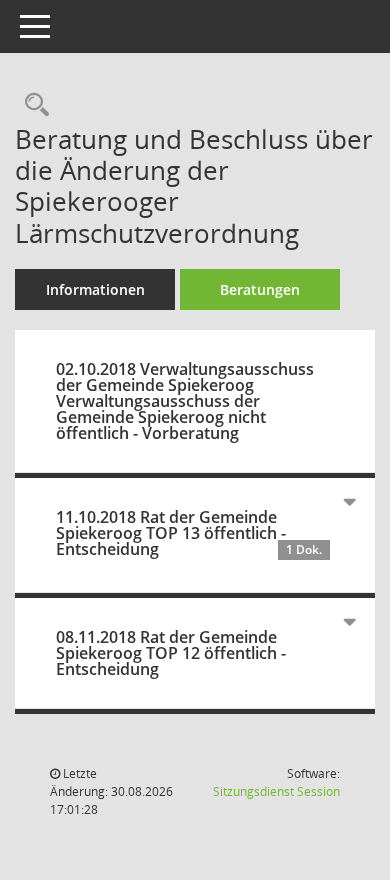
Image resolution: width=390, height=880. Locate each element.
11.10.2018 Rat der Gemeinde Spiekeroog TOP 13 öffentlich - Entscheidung (189, 533)
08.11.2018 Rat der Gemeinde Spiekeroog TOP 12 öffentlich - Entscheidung (171, 653)
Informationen (95, 289)
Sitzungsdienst (276, 791)
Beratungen (260, 289)
